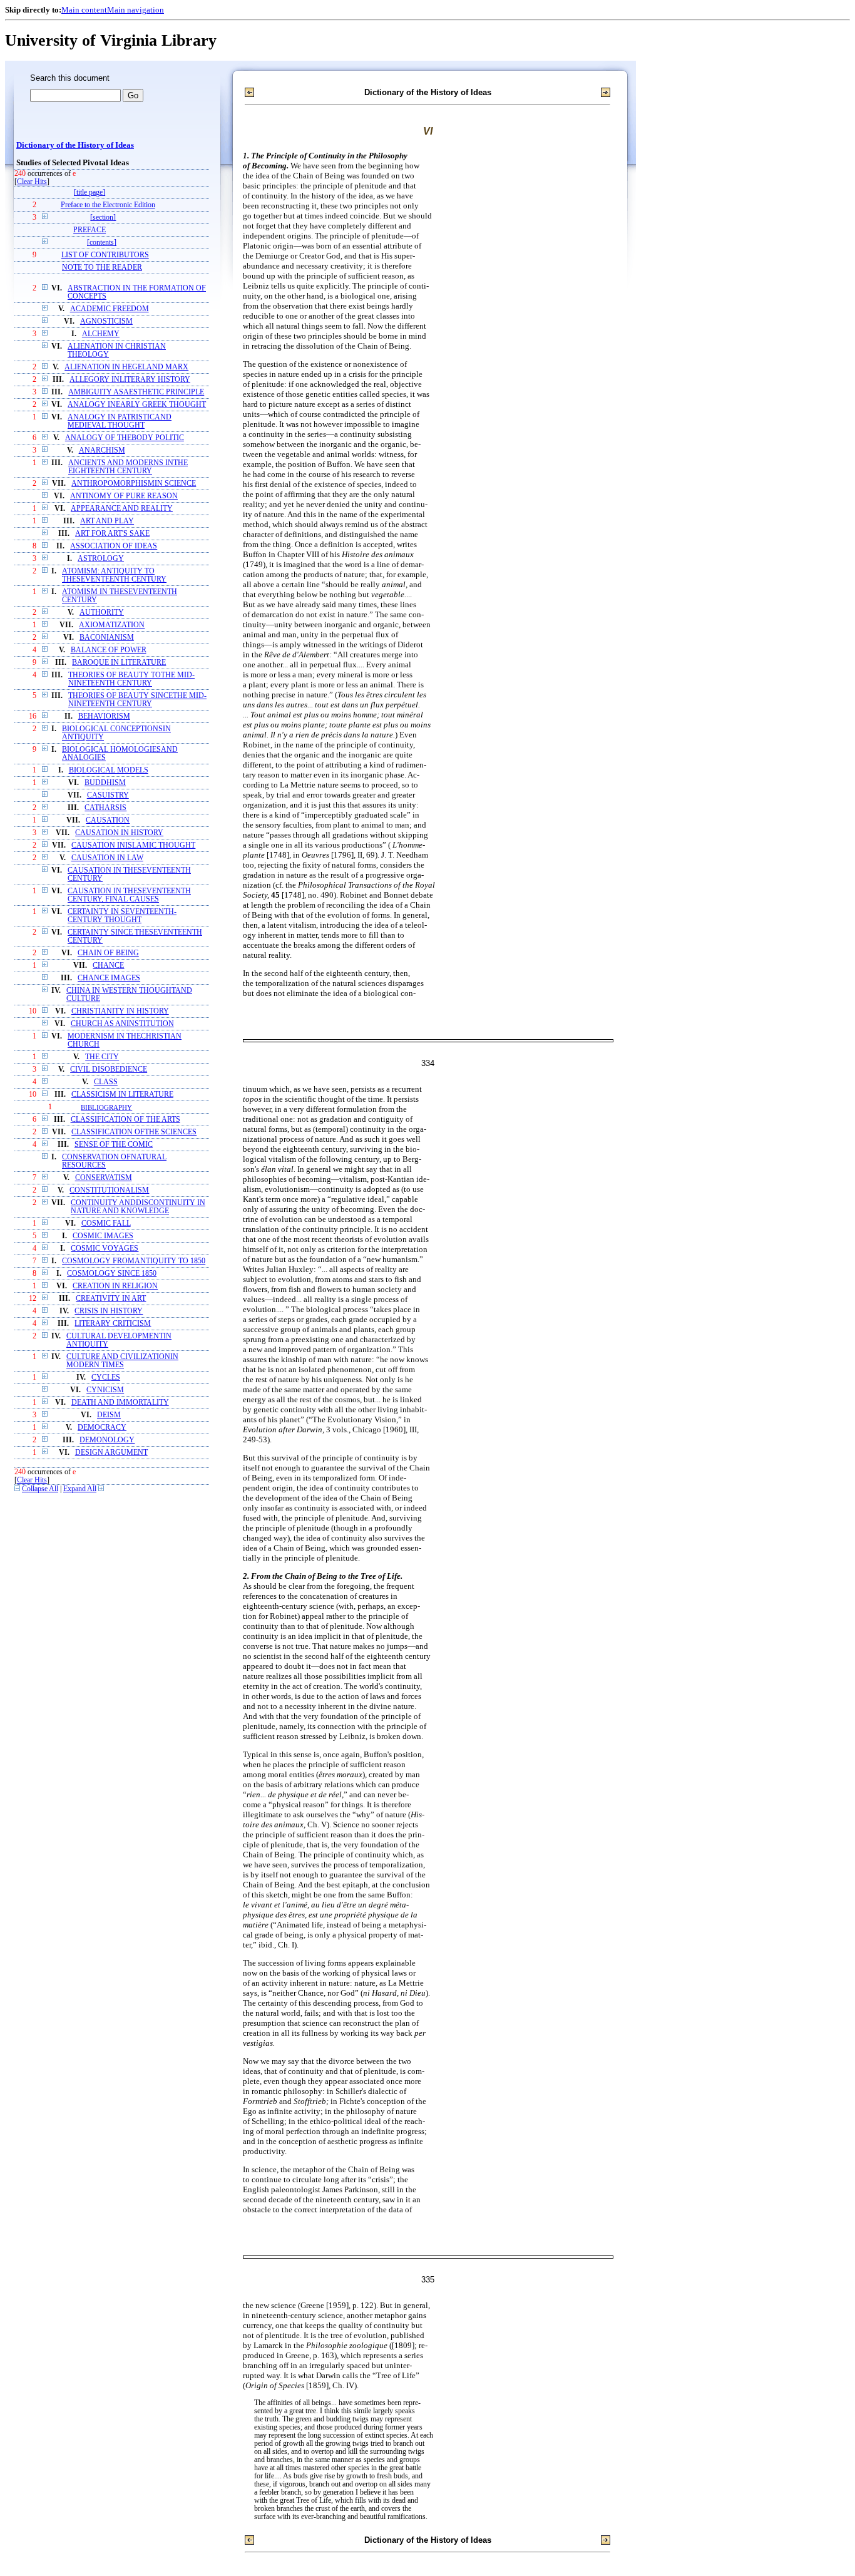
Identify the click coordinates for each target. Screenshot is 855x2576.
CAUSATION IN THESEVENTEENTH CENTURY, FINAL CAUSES (129, 895)
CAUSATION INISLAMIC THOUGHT (133, 845)
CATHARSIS (105, 808)
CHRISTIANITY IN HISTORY (120, 1011)
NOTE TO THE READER (102, 268)
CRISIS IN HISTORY (109, 1311)
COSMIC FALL (106, 1224)
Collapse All (40, 1489)
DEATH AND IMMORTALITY (120, 1403)
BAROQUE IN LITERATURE (119, 663)
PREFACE (90, 230)
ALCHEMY (101, 334)
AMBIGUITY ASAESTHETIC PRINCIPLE (136, 392)
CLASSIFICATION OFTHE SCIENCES (134, 1132)
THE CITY (102, 1057)
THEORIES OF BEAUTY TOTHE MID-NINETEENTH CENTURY (131, 679)
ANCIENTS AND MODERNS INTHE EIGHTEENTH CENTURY (128, 467)
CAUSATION (108, 820)
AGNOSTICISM (106, 321)
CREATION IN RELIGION (115, 1286)
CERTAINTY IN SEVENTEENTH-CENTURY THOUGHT (122, 916)
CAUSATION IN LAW (107, 858)
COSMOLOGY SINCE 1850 (112, 1274)
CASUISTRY (108, 795)
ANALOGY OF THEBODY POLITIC (125, 438)
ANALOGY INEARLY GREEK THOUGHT (137, 405)
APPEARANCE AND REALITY (122, 509)
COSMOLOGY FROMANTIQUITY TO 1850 (134, 1261)
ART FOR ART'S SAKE (112, 534)
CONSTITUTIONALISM (109, 1190)
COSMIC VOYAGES (105, 1249)
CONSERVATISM (104, 1178)
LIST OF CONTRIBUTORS (105, 255)
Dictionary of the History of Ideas (75, 145)
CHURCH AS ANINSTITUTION (122, 1024)
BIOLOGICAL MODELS (109, 770)
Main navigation (136, 10)
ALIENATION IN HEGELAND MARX (126, 367)
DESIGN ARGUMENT (111, 1453)
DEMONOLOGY (107, 1440)
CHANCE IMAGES (109, 978)
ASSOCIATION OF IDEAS (114, 546)
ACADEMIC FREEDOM (110, 309)
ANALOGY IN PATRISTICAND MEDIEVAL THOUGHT (120, 421)
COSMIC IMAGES (103, 1236)
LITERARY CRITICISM (113, 1324)
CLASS (106, 1082)
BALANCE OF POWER (109, 650)
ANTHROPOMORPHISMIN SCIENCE (134, 484)
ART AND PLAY (107, 521)
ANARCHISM (102, 450)
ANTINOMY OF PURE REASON (124, 496)
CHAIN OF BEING (108, 953)
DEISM (109, 1415)
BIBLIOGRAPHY (106, 1107)
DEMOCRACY (102, 1428)
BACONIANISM (107, 638)
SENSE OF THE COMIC (114, 1145)
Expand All (80, 1489)
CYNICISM (105, 1390)
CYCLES (106, 1378)
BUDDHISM (105, 783)
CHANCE (108, 966)
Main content (84, 10)
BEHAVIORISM (104, 716)
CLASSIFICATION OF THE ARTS (125, 1120)
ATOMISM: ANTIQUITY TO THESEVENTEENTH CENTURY (114, 575)
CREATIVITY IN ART (111, 1299)
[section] (103, 218)
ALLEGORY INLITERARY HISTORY (130, 380)
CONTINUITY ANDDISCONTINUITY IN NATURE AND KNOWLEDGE (138, 1207)
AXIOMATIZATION (112, 625)
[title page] (90, 192)
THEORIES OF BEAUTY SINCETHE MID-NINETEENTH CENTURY (137, 700)
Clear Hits (32, 182)
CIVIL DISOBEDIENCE (109, 1070)
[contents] (102, 243)
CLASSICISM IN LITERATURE (122, 1095)
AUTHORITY (102, 613)
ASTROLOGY (101, 559)
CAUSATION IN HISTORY (119, 833)
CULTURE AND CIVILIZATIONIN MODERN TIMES (122, 1361)
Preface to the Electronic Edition (108, 205)
